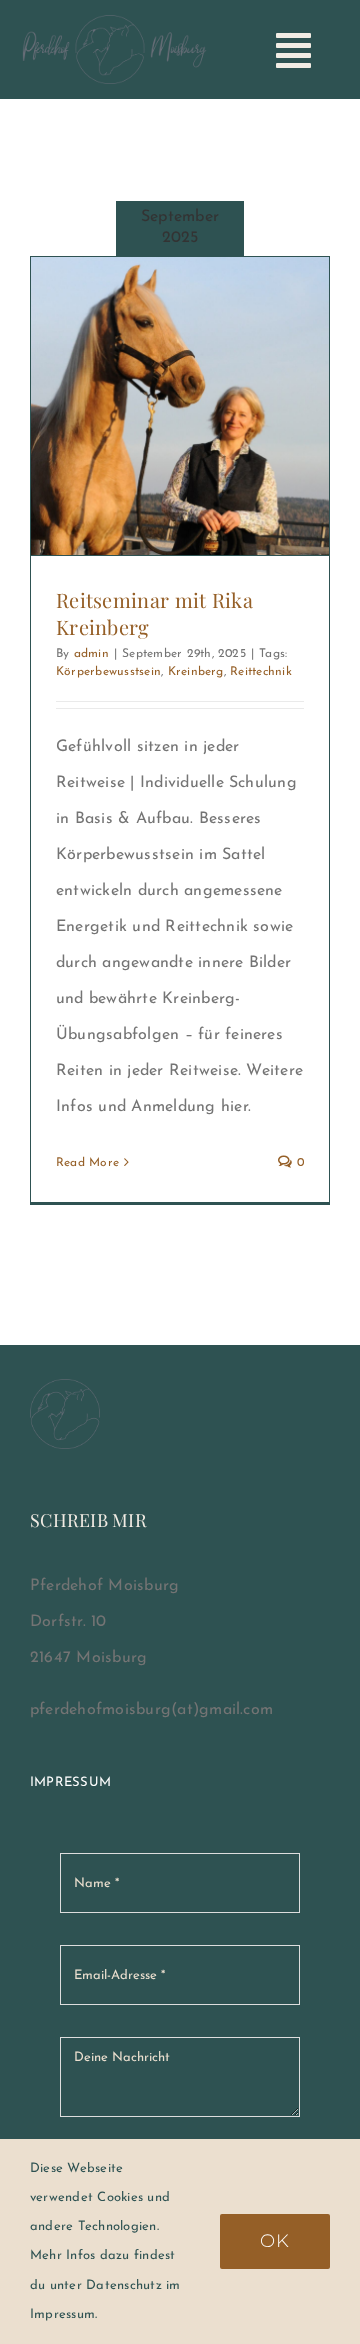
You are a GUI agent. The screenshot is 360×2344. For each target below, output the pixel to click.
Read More (87, 1163)
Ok (275, 2241)
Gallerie (206, 406)
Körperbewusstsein (108, 672)
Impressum (70, 1782)
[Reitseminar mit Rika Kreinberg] (180, 406)
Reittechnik (261, 672)
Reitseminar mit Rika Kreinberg (154, 406)
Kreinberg (196, 672)
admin (91, 654)
